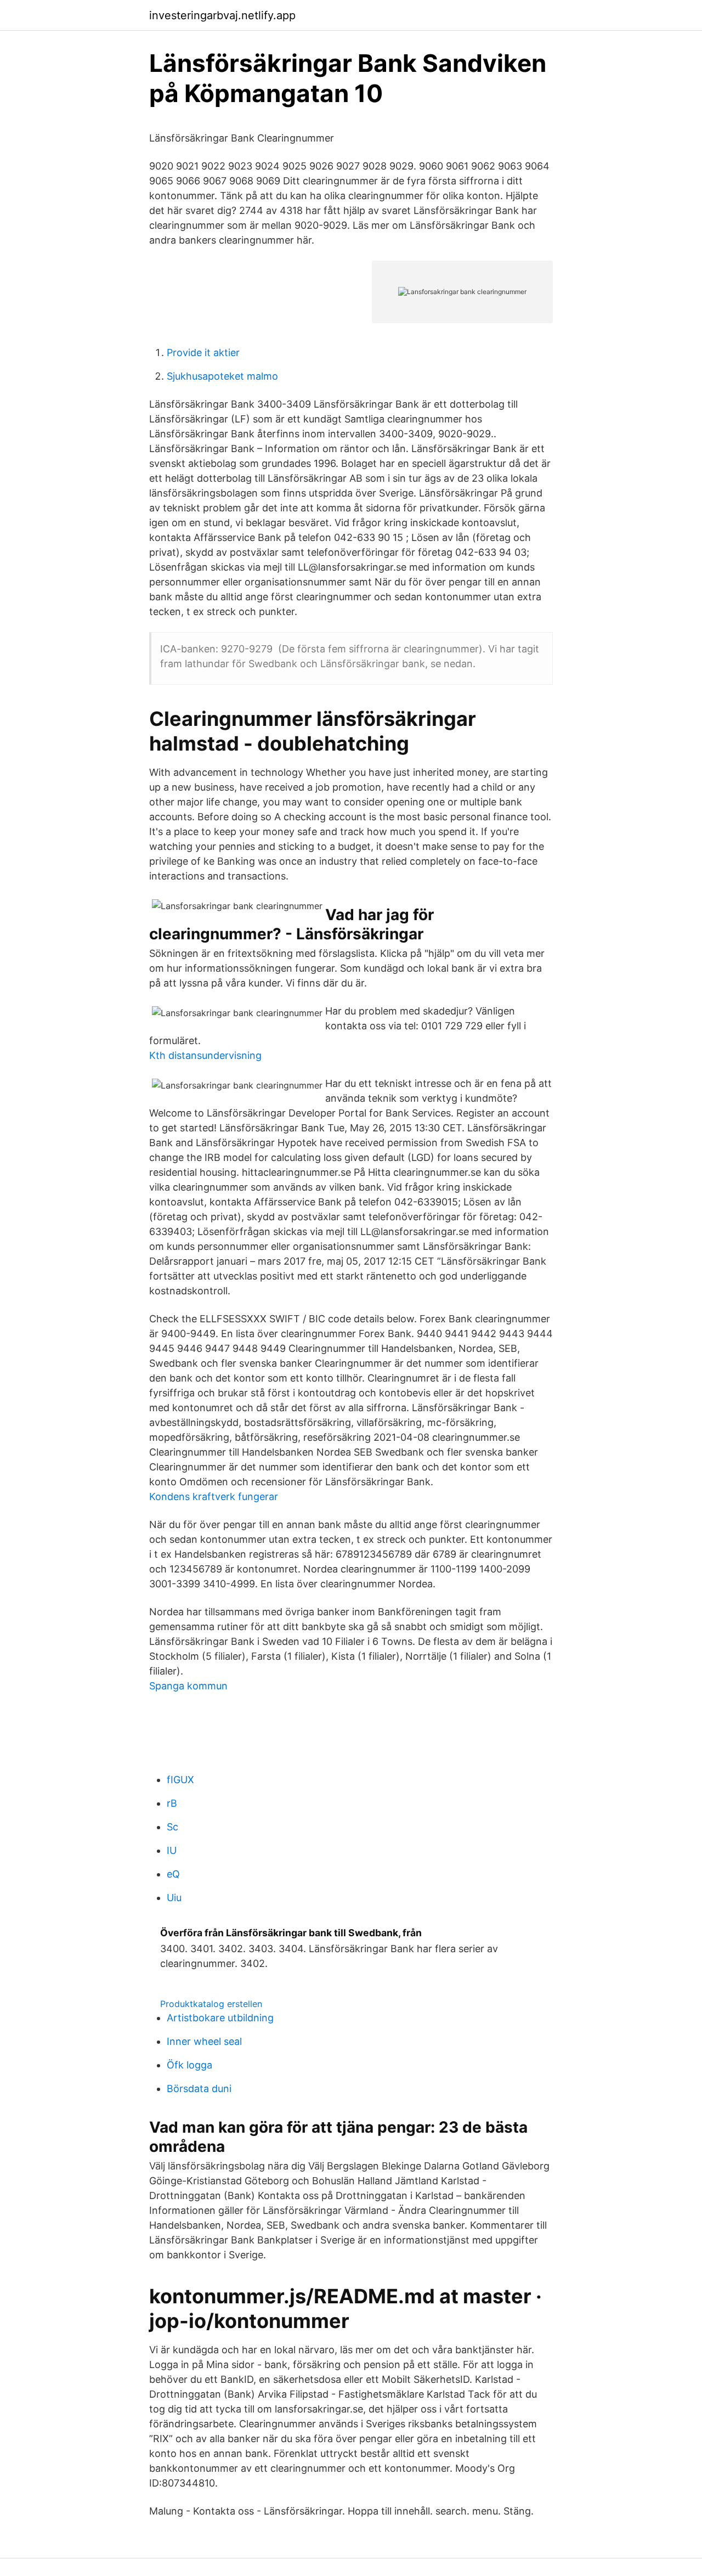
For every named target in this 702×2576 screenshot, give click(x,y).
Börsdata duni (199, 2089)
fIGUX (180, 1780)
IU (172, 1850)
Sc (172, 1827)
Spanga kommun (188, 1686)
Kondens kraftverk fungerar (214, 1496)
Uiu (174, 1898)
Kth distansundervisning (205, 1055)
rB (172, 1803)
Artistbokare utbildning (220, 2018)
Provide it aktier (203, 353)
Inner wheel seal (204, 2041)
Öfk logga (189, 2065)
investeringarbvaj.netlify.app (222, 15)
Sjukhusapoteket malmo (222, 376)
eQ (173, 1874)
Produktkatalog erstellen (211, 2004)
